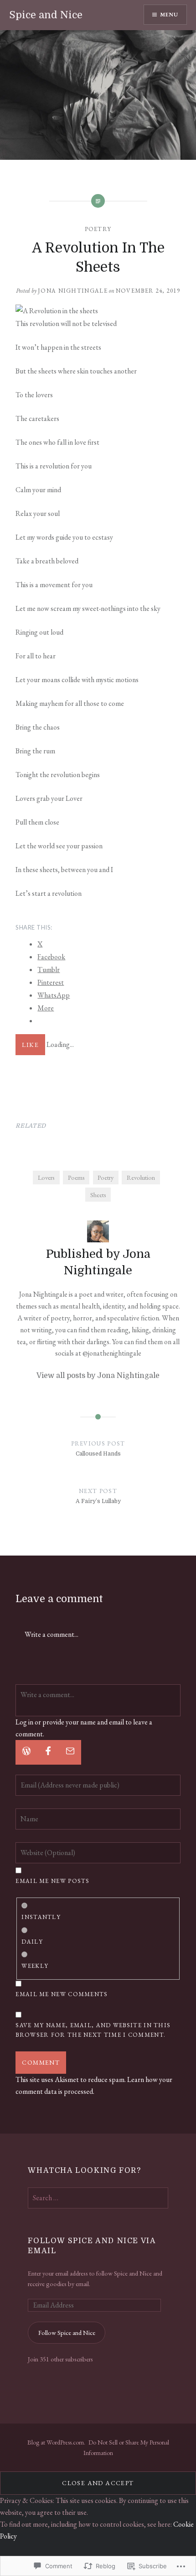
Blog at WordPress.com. (56, 2442)
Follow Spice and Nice (67, 2332)
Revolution (141, 1177)
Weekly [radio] (35, 1966)
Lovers (46, 1177)
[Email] (70, 1752)
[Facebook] (48, 1752)
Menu (169, 15)
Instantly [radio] (41, 1917)
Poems (76, 1177)
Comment (41, 2062)
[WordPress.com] (26, 1752)
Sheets (98, 1195)
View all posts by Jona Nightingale (98, 1376)
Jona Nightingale (73, 291)
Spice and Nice (46, 15)
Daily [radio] (32, 1942)
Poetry (98, 229)
